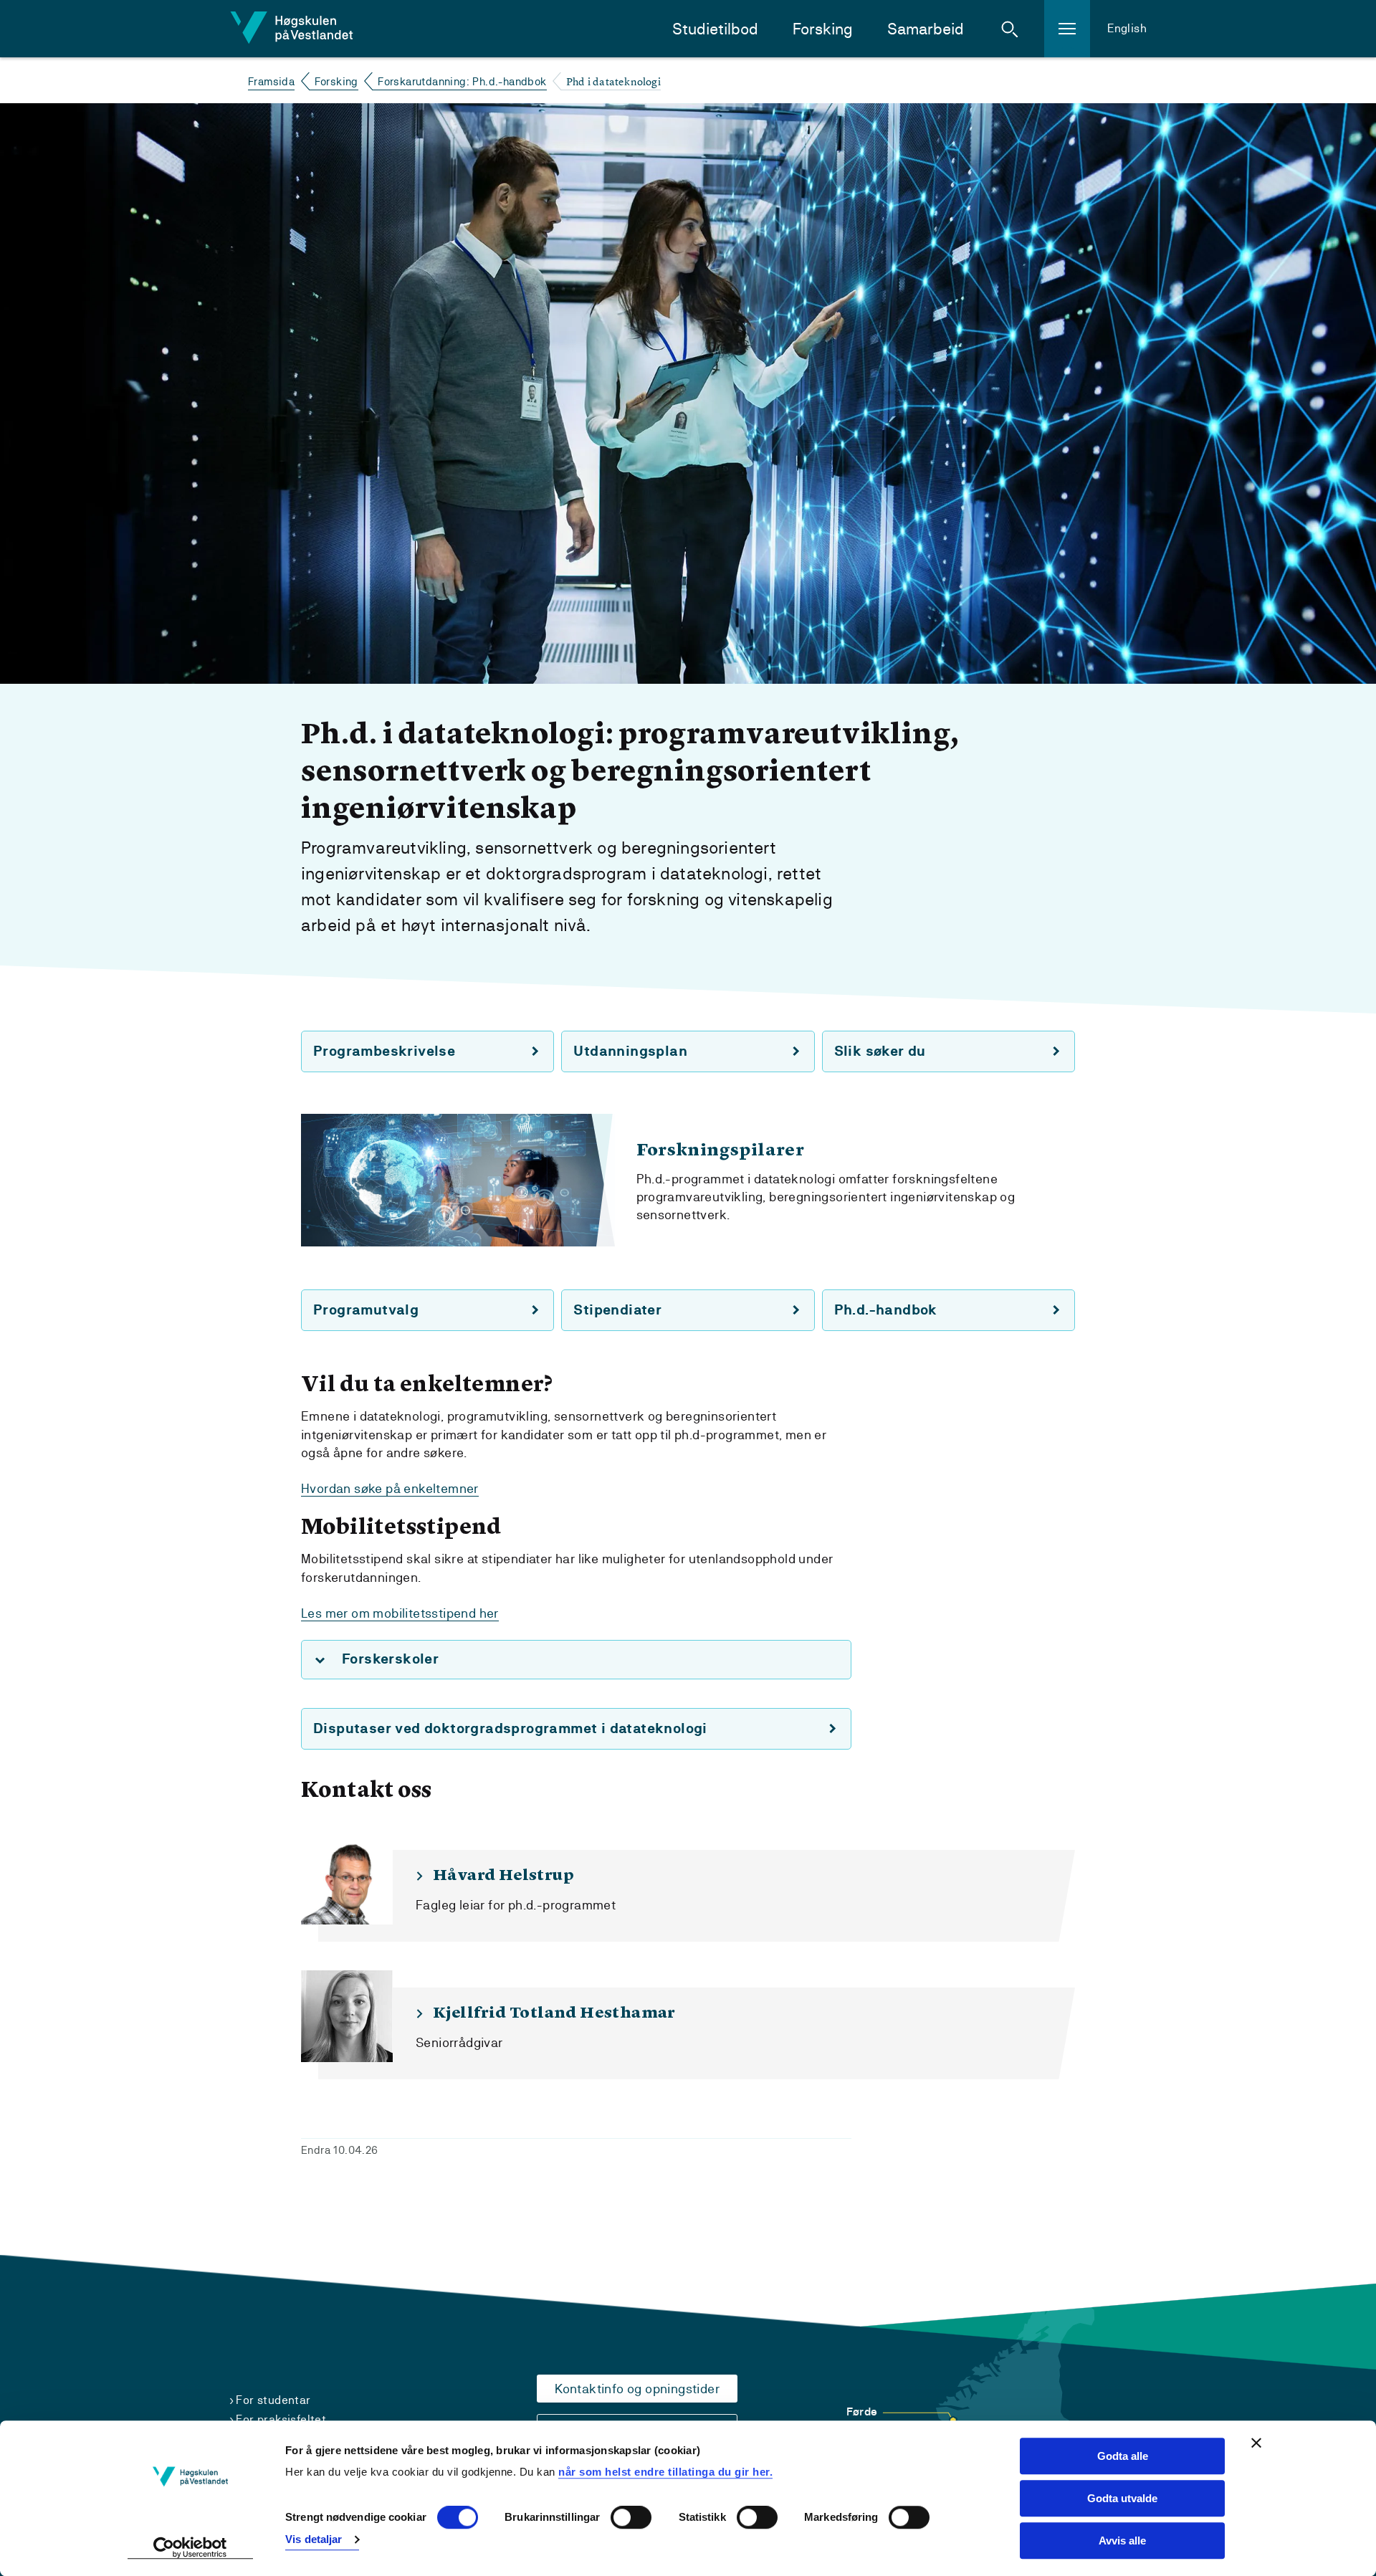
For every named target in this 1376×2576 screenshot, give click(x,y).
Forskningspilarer (721, 1151)
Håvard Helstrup (503, 1876)
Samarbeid (926, 29)
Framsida (271, 81)
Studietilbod (715, 29)
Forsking (823, 29)
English (1127, 28)
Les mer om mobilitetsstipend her (400, 1613)
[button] (1010, 29)
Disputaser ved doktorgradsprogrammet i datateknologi (510, 1728)
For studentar (273, 2400)
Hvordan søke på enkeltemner (390, 1488)
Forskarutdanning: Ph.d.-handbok (462, 81)
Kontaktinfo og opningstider (637, 2389)
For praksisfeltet (281, 2419)
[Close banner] (1256, 2443)
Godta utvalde (1122, 2498)
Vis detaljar (314, 2539)
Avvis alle (1122, 2541)
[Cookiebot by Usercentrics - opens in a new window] (190, 2548)
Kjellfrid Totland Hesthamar (554, 2013)
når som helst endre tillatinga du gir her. (665, 2472)
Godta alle (1123, 2456)
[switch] (631, 2518)
